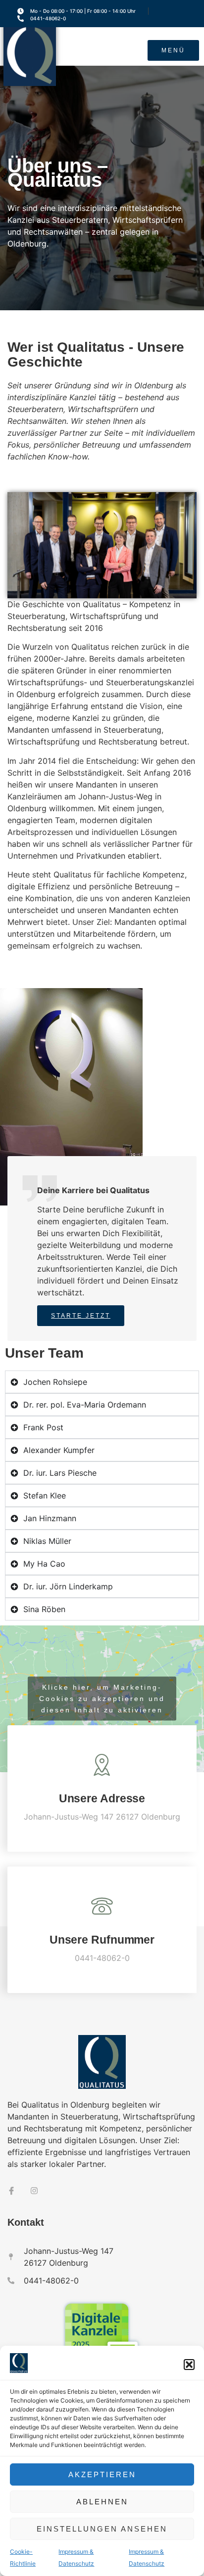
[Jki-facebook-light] (11, 2191)
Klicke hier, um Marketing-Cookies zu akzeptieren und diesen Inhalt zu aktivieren (102, 1699)
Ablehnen (102, 2502)
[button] (189, 2365)
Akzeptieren (102, 2474)
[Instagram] (34, 2191)
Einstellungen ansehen (102, 2529)
